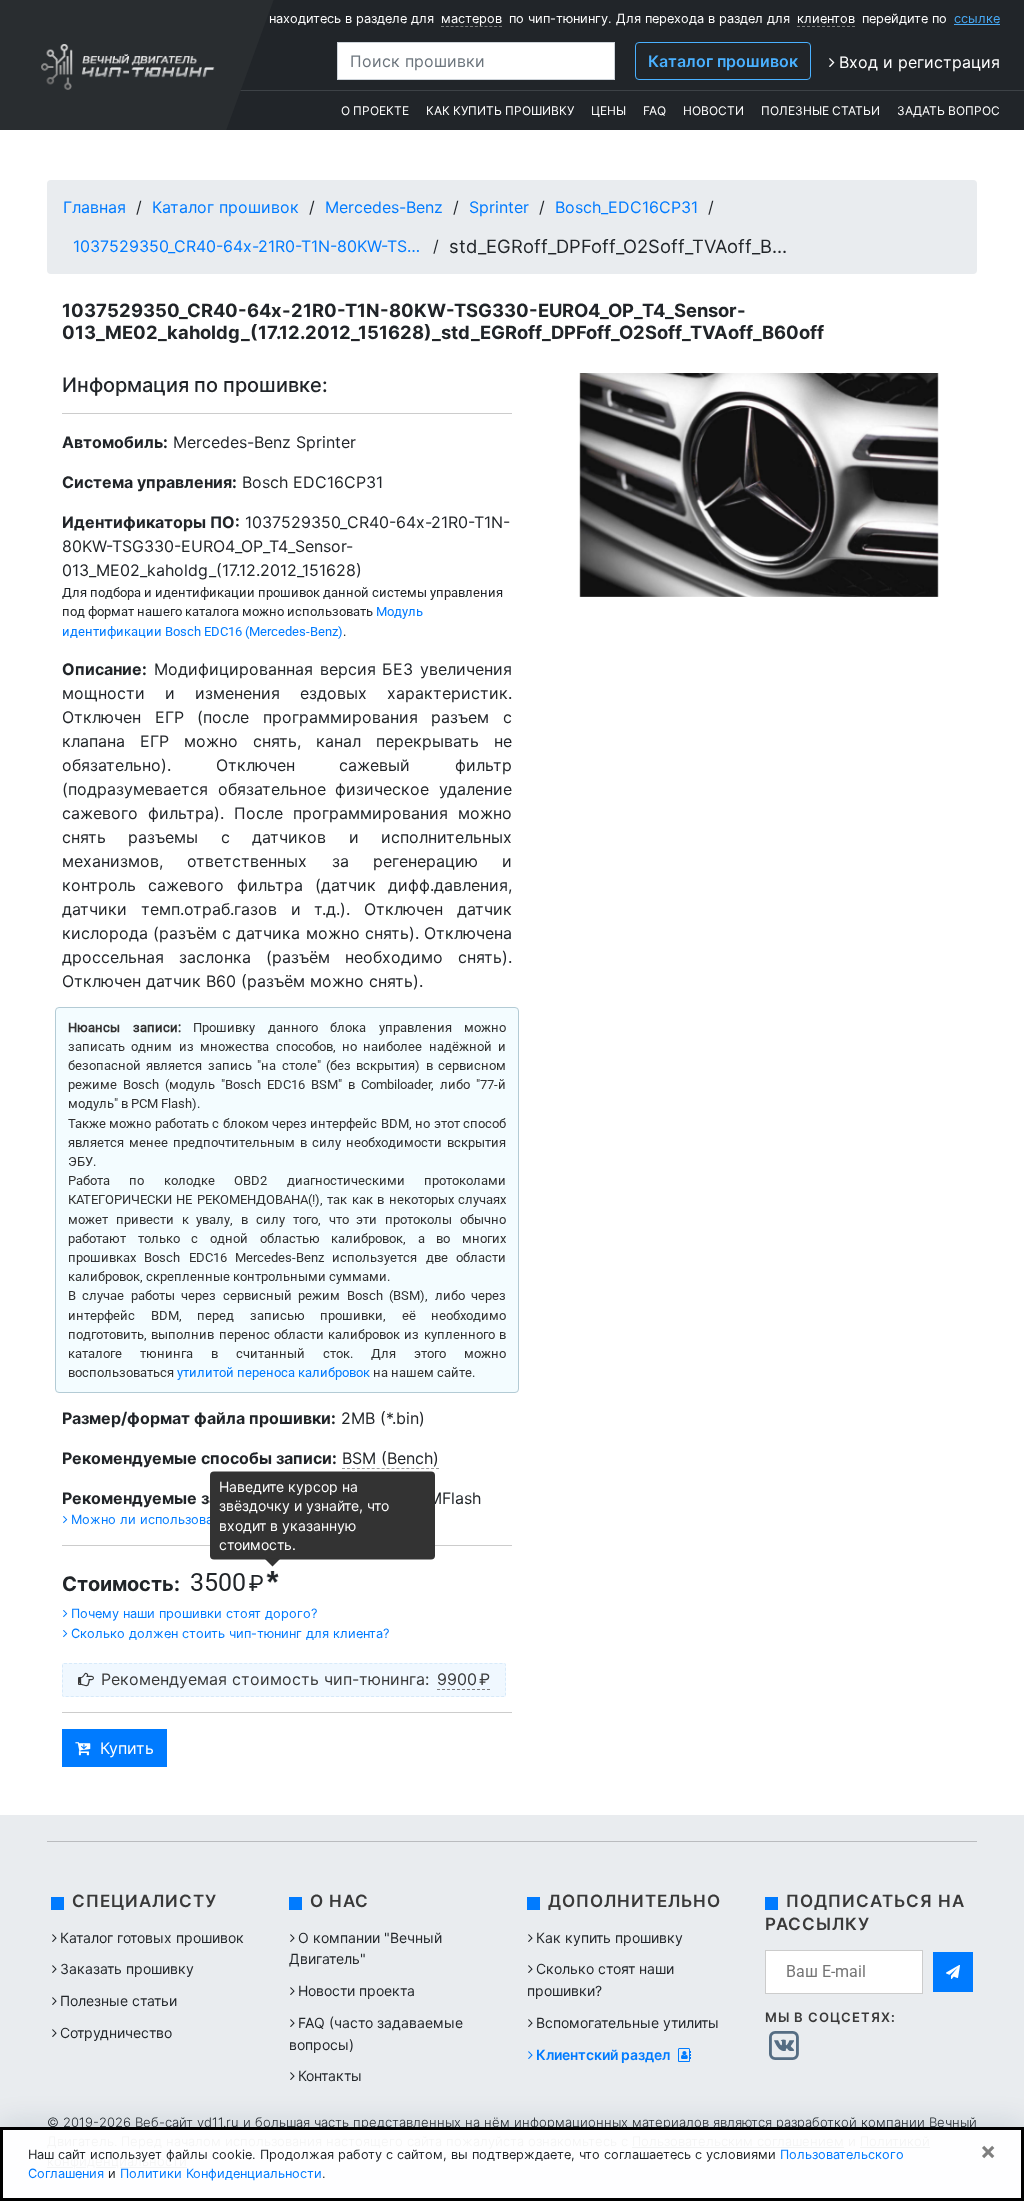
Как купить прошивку (500, 110)
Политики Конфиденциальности (221, 2173)
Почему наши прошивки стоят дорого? (194, 1613)
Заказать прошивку (127, 1968)
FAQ (654, 110)
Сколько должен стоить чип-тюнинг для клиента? (230, 1633)
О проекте (375, 110)
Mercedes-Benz (384, 207)
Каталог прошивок (723, 61)
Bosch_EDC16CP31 (626, 207)
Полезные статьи (820, 110)
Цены (608, 110)
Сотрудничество (116, 2032)
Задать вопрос (948, 110)
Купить (127, 1748)
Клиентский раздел (604, 2054)
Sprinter (499, 207)
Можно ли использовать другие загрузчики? (212, 1519)
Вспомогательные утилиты (627, 2022)
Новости (713, 110)
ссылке (977, 18)
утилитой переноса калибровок (273, 1372)
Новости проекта (356, 1990)
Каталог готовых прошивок (152, 1937)
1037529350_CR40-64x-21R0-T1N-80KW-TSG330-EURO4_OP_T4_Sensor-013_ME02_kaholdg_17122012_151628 (248, 246)
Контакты (330, 2075)
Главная (94, 207)
